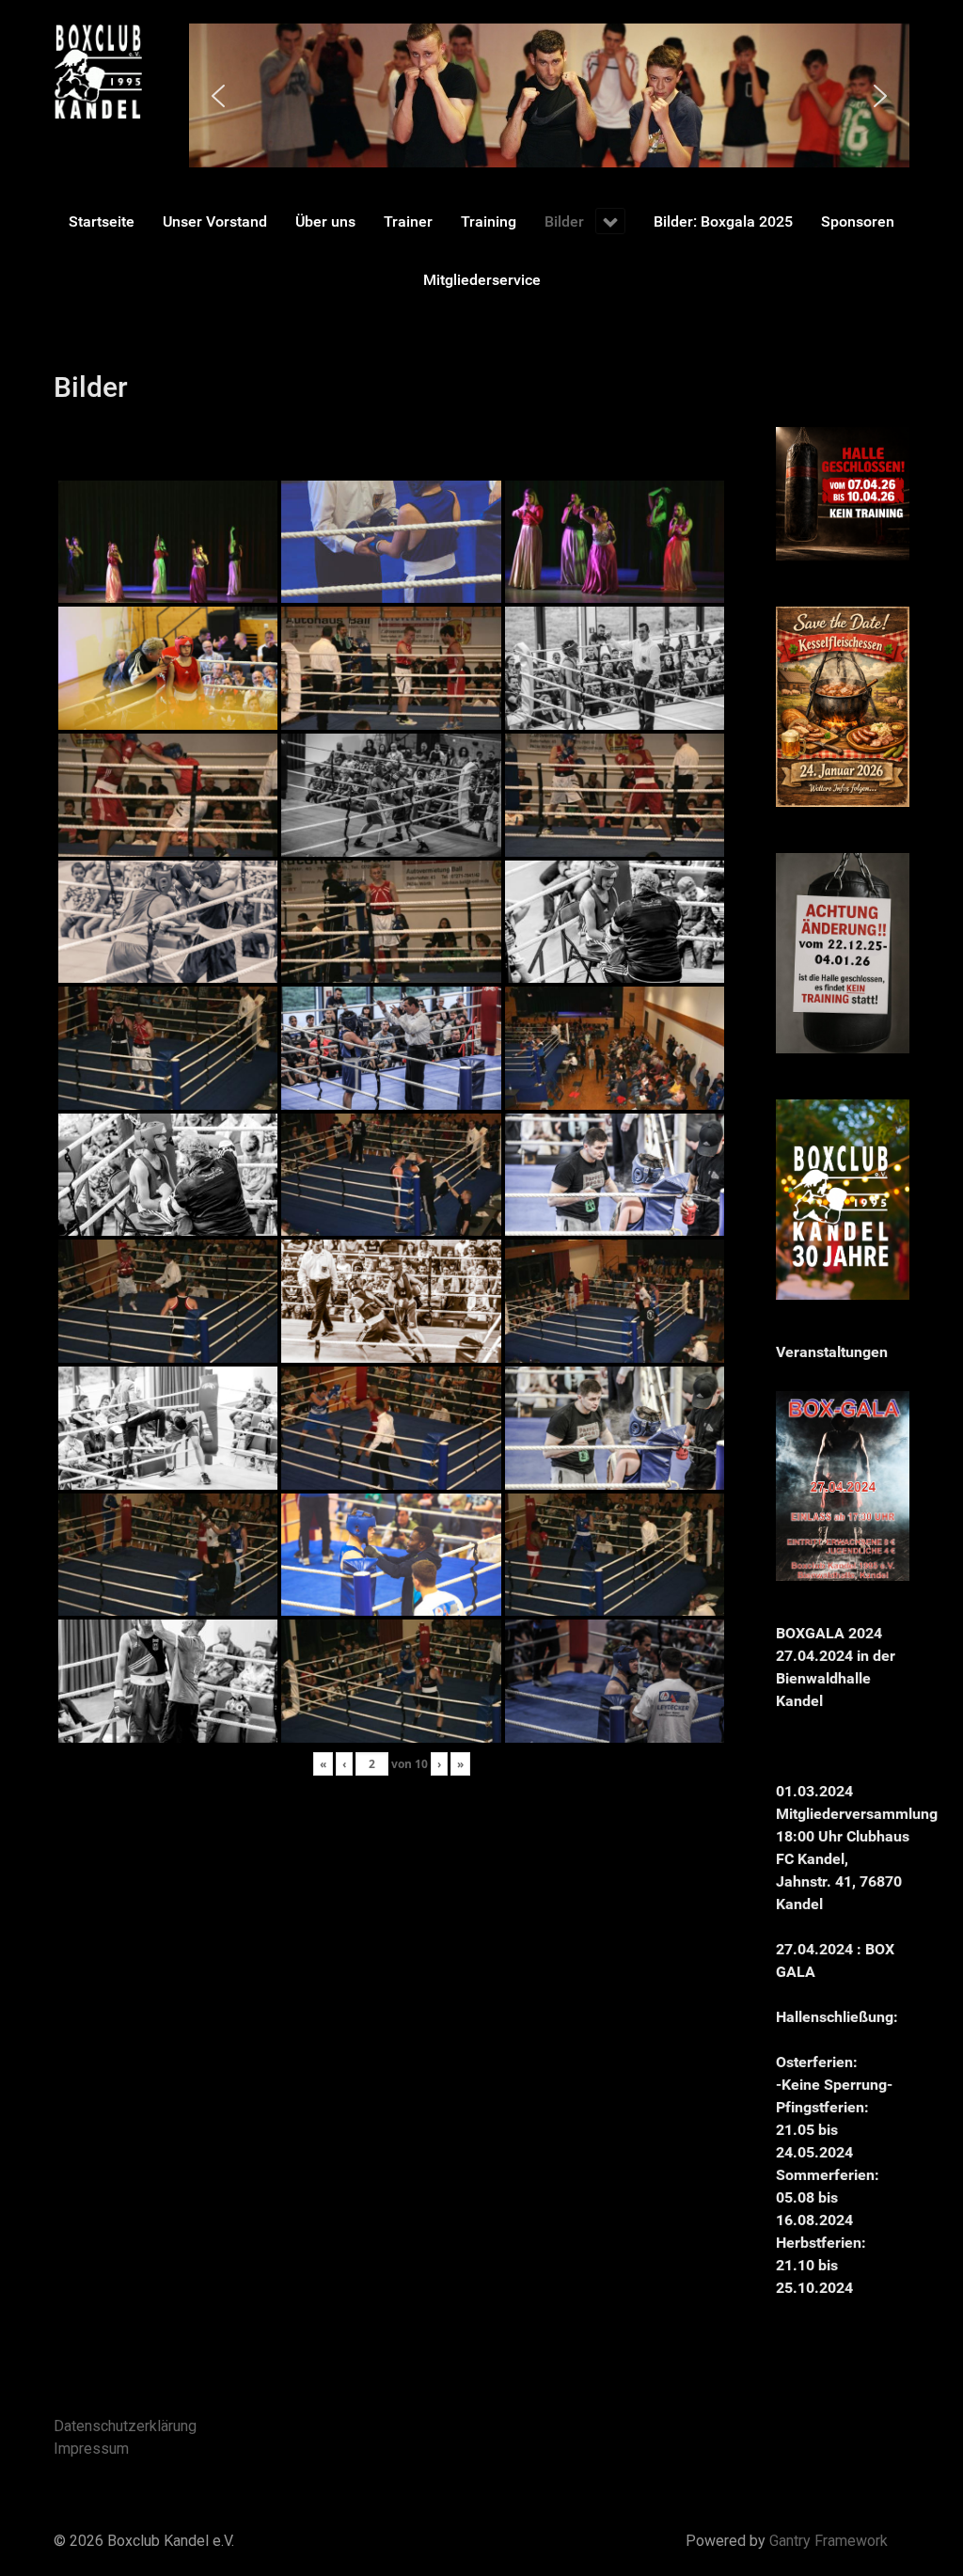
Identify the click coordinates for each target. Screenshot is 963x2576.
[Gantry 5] (98, 71)
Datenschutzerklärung (125, 2426)
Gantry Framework (829, 2541)
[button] (218, 96)
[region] (549, 95)
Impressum (91, 2449)
